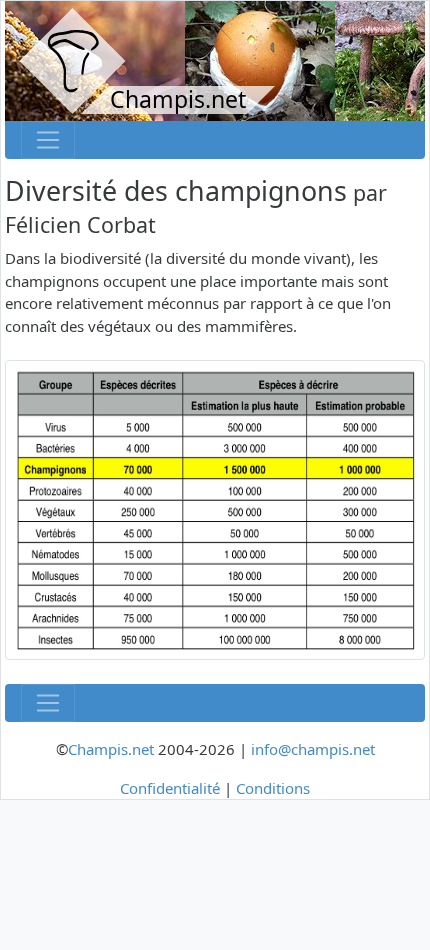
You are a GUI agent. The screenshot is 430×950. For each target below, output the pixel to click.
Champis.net (111, 749)
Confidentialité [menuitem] (170, 788)
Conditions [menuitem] (273, 788)
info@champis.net (313, 749)
